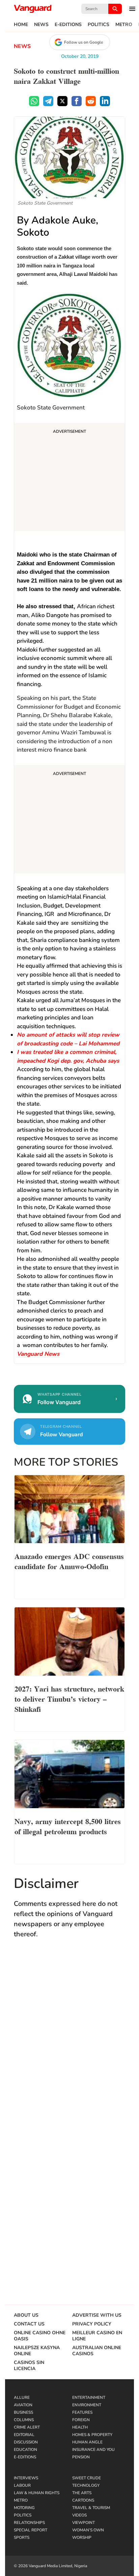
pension (81, 2457)
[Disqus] (69, 2043)
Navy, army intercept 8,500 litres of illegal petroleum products (68, 1826)
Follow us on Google (84, 42)
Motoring (24, 2508)
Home (21, 25)
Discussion (26, 2442)
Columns (24, 2420)
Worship (82, 2537)
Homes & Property (92, 2435)
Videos (79, 2515)
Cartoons (83, 2500)
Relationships (29, 2523)
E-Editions (68, 25)
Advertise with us (97, 2315)
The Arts (82, 2493)
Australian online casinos (97, 2351)
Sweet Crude (87, 2478)
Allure (22, 2397)
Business (23, 2412)
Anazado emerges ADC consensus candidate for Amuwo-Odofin (69, 1561)
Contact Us (29, 2324)
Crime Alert (27, 2427)
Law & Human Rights (37, 2493)
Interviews (26, 2478)
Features (82, 2412)
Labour (22, 2485)
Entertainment (89, 2397)
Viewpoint (84, 2523)
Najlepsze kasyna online (37, 2351)
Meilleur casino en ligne (97, 2336)
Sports (22, 2537)
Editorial (24, 2435)
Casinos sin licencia (29, 2366)
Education (25, 2450)
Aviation (23, 2405)
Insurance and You (93, 2450)
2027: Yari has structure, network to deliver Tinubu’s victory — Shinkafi (69, 1698)
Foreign (81, 2420)
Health (80, 2427)
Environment (87, 2405)
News (41, 25)
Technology (86, 2485)
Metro (124, 25)
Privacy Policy (92, 2324)
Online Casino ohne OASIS (40, 2336)
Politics (99, 25)
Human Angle (87, 2442)
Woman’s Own (88, 2530)
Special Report (31, 2530)
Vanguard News (33, 9)
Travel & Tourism (91, 2508)
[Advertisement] (69, 478)
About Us (26, 2315)
